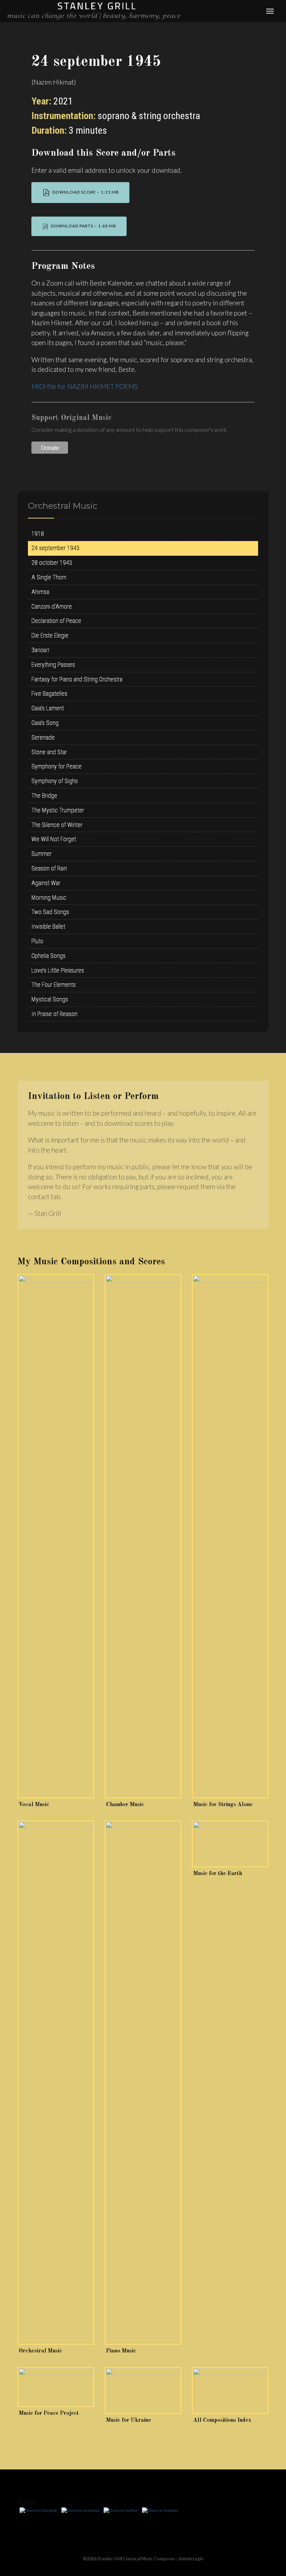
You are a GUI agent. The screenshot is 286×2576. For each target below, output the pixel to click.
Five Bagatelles (49, 693)
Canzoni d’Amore (52, 606)
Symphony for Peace (57, 766)
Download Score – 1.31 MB (85, 192)
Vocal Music (34, 1805)
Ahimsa (40, 592)
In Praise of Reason (54, 1014)
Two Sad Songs (50, 912)
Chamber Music (125, 1805)
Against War (46, 883)
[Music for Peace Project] (56, 2387)
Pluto (37, 941)
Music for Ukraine (129, 2420)
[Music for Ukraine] (143, 2391)
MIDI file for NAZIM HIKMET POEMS (85, 386)
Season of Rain (49, 868)
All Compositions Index (222, 2420)
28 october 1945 (52, 563)
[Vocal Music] (56, 1536)
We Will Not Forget (54, 839)
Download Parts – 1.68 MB (82, 226)
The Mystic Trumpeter (58, 810)
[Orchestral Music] (56, 2083)
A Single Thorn (49, 577)
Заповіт (40, 650)
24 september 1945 (55, 548)
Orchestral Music (40, 2351)
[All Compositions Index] (230, 2391)
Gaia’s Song (45, 723)
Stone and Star (49, 752)
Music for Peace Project (49, 2413)
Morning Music (49, 897)
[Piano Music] (143, 2083)
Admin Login (191, 2559)
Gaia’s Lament (48, 708)
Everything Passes (53, 665)
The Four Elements (54, 985)
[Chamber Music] (143, 1536)
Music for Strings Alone (223, 1805)
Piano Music (121, 2351)
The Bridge (44, 795)
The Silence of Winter (57, 825)
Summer (42, 854)
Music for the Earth (218, 1874)
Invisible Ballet (48, 926)
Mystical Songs (50, 999)
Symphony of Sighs (55, 781)
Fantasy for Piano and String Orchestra (77, 679)
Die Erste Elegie (50, 635)
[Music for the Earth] (230, 1844)
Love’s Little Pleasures (58, 970)
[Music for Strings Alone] (230, 1536)
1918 (38, 534)
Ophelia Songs (48, 956)
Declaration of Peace (56, 621)
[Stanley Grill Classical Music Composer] (94, 10)
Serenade (43, 737)
